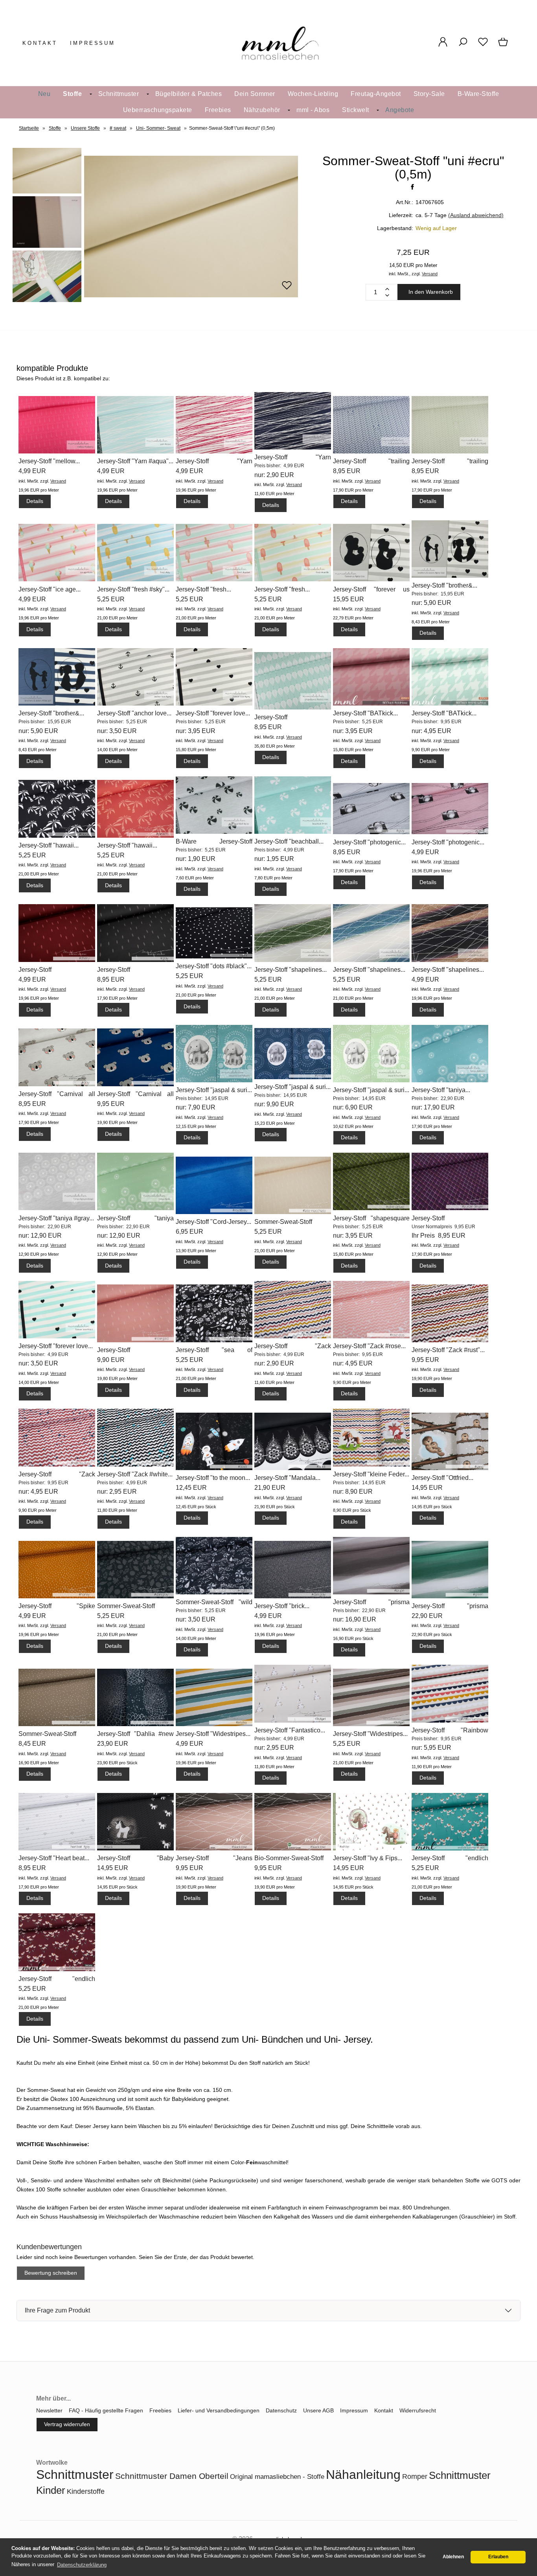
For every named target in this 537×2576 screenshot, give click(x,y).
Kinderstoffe (86, 2491)
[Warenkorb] (504, 46)
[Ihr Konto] (443, 46)
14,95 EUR (427, 1488)
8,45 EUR (32, 1744)
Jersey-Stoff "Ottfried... (442, 1478)
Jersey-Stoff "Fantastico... (290, 1730)
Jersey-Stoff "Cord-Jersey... (213, 1222)
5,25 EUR (111, 599)
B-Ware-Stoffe (478, 94)
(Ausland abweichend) (476, 215)
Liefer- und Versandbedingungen (219, 2410)
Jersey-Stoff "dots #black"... (214, 966)
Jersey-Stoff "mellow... (49, 461)
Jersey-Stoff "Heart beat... (54, 1858)
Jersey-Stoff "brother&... (444, 585)
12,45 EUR (191, 1488)
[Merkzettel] (483, 46)
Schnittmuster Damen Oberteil (172, 2476)
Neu (44, 94)
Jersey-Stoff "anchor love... (134, 713)
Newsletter (49, 2410)
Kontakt (40, 43)
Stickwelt (356, 110)
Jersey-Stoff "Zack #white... (135, 1474)
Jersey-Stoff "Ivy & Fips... (368, 1858)
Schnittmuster (119, 94)
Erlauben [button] (498, 2557)
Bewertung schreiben (51, 2273)
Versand (430, 274)
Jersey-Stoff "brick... (282, 1606)
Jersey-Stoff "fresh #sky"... (133, 589)
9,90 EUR (111, 1360)
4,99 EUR (32, 471)
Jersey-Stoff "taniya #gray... (56, 1218)
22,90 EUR (427, 1616)
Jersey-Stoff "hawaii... (49, 845)
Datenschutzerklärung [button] (82, 2565)
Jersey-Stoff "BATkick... (365, 713)
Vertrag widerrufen (67, 2424)
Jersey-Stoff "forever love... (213, 713)
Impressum (93, 43)
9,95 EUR (111, 1104)
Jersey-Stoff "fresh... (203, 589)
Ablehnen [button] (453, 2557)
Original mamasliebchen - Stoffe (277, 2477)
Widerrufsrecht (418, 2410)
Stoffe (72, 94)
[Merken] (287, 289)
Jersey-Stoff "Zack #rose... (369, 1346)
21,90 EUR (270, 1488)
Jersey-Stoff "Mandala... (287, 1478)
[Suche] (463, 46)
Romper (415, 2476)
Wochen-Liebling (313, 94)
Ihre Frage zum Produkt (57, 2310)
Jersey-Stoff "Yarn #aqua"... (135, 461)
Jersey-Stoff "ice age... (50, 589)
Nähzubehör (262, 110)
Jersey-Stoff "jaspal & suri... (214, 1090)
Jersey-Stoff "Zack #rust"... (448, 1350)
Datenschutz (281, 2410)
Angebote (400, 110)
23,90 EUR (113, 1744)
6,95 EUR (189, 1232)
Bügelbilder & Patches (189, 94)
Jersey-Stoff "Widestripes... (213, 1734)
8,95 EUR (347, 471)
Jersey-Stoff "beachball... (289, 841)
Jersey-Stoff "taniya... (441, 1090)
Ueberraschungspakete (158, 110)
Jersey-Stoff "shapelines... (291, 970)
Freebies (218, 110)
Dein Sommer (255, 94)
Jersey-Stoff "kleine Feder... (371, 1474)
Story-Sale (429, 94)
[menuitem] (44, 94)
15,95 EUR (348, 599)
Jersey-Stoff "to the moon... (213, 1478)
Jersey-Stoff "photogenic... (369, 842)
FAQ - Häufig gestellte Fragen (106, 2410)
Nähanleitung (363, 2475)
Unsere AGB (318, 2410)
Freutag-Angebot (376, 94)
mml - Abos (313, 110)
